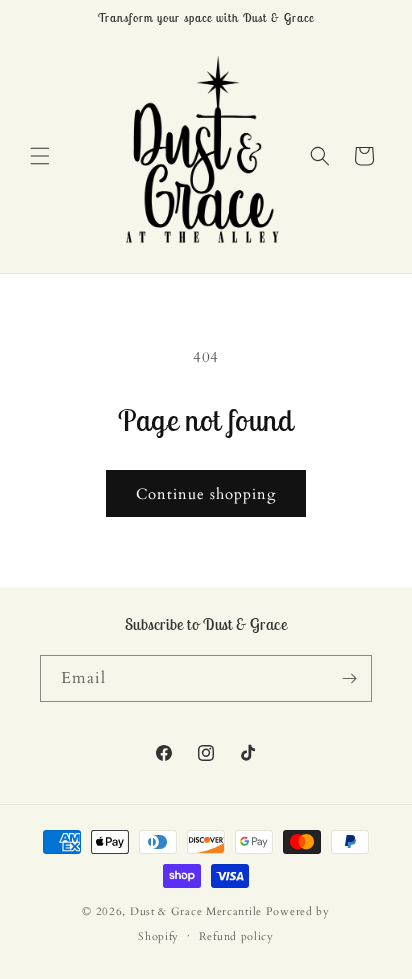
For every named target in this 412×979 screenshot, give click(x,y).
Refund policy (236, 936)
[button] (40, 156)
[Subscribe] (349, 678)
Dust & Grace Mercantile (196, 911)
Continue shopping (206, 494)
